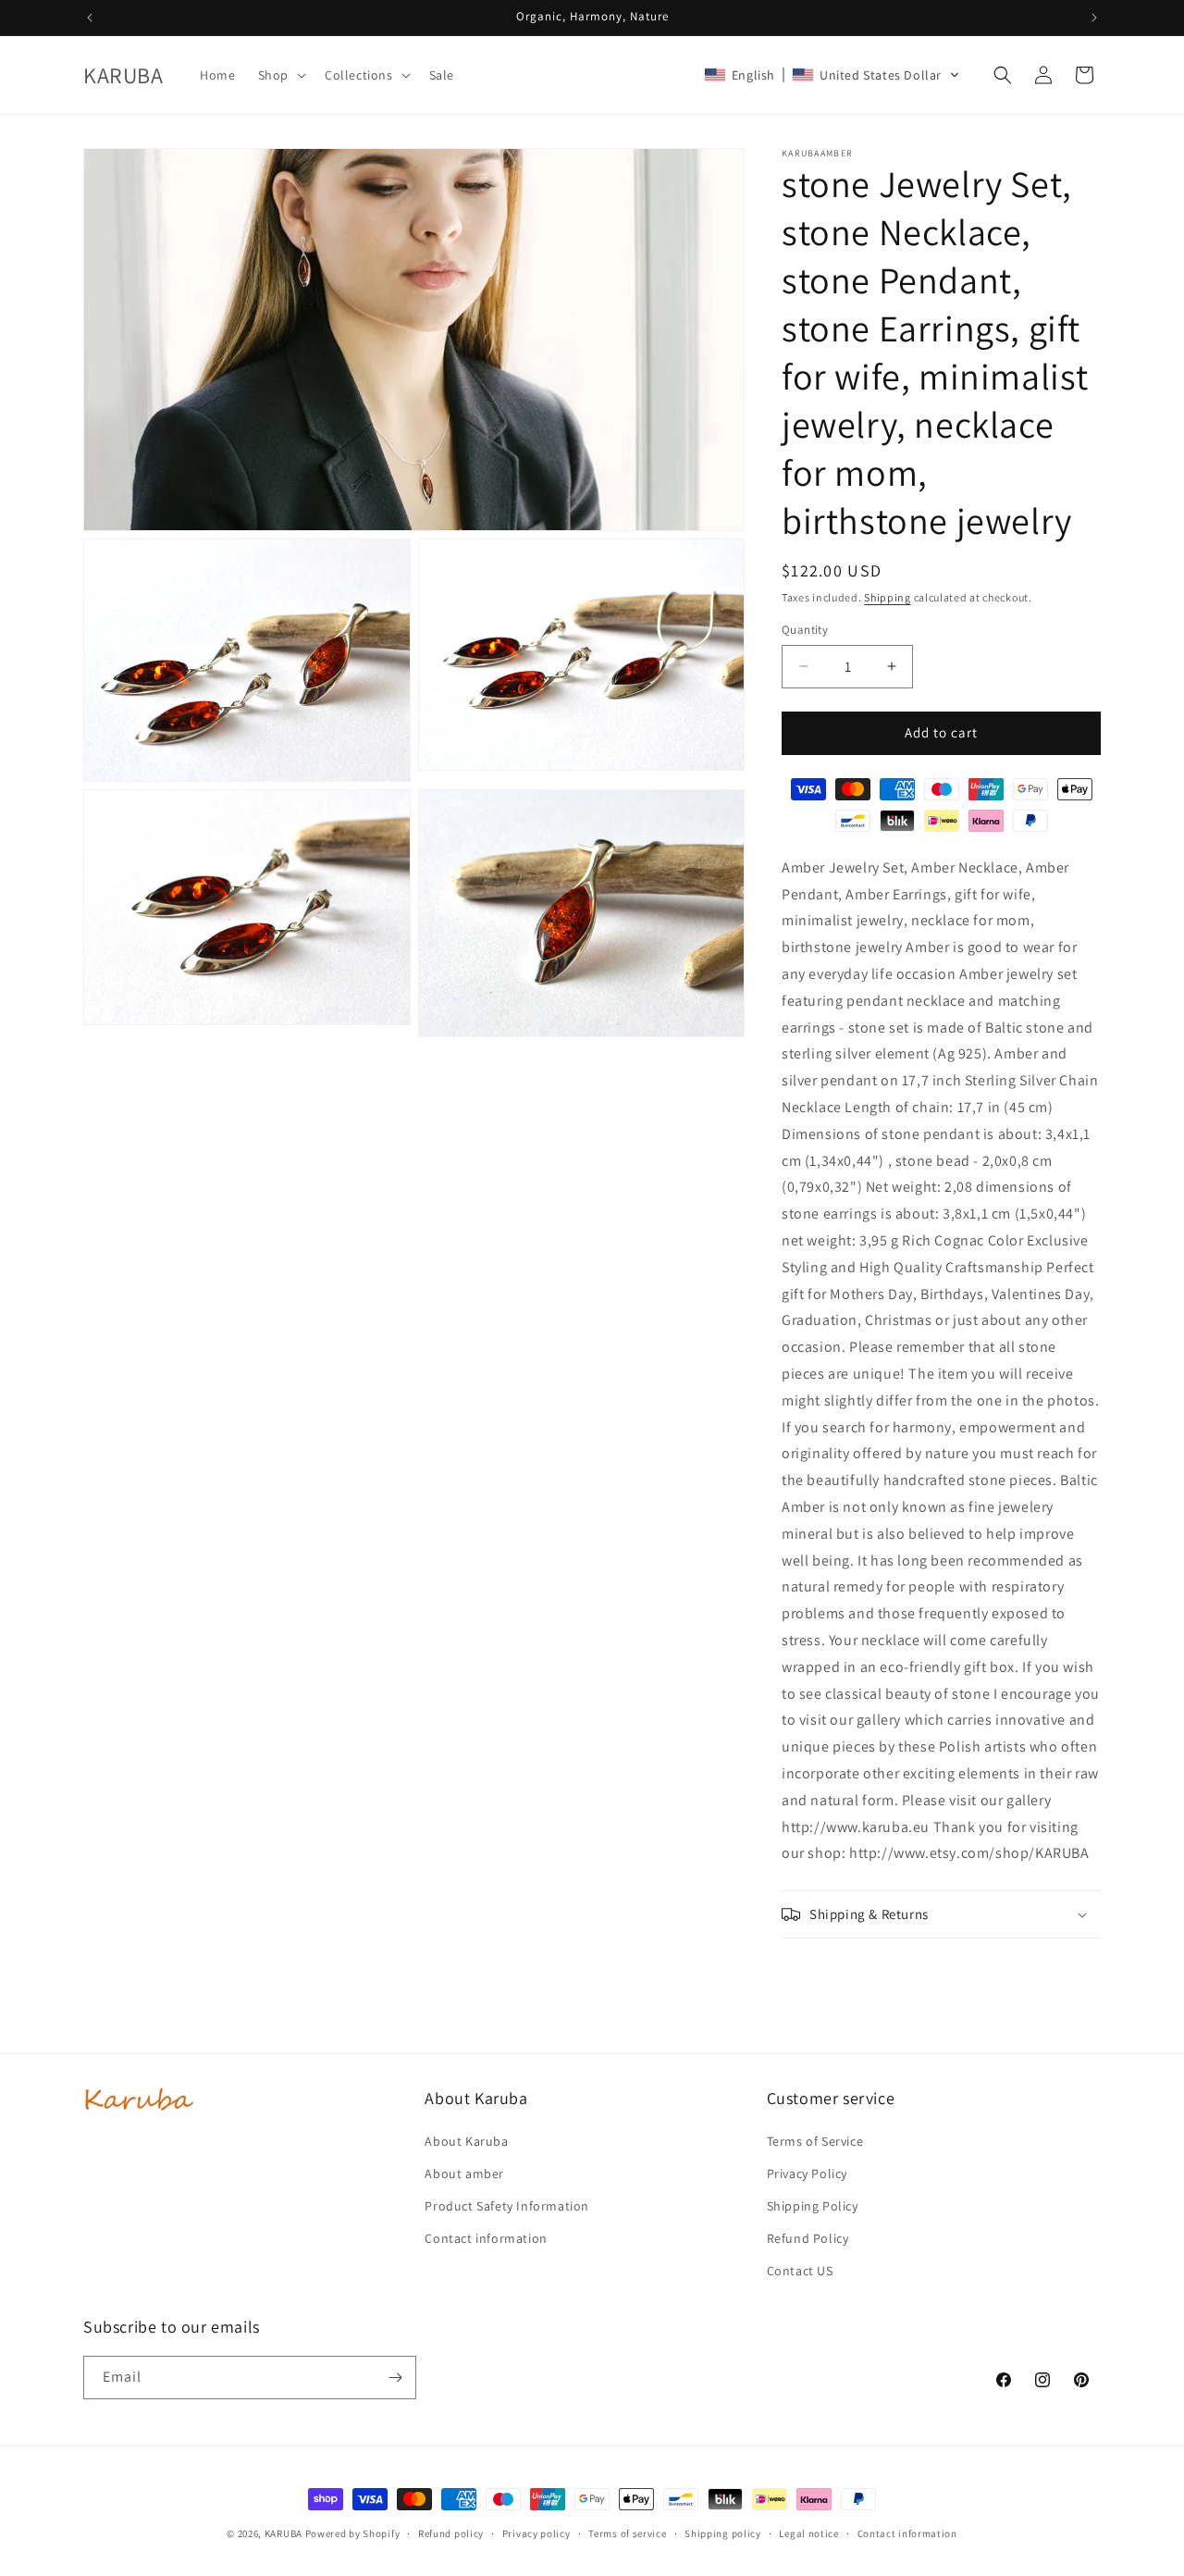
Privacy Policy (807, 2173)
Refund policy (451, 2533)
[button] (280, 75)
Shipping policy (723, 2533)
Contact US (800, 2271)
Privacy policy (536, 2533)
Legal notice (808, 2533)
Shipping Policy (813, 2206)
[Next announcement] (1094, 18)
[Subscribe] (395, 2378)
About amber (464, 2173)
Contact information (486, 2238)
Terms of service (627, 2533)
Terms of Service (815, 2141)
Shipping (888, 597)
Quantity (805, 630)
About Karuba (466, 2141)
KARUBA (284, 2533)
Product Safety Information (507, 2206)
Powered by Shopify (353, 2533)
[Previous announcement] (90, 18)
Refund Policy (808, 2238)
